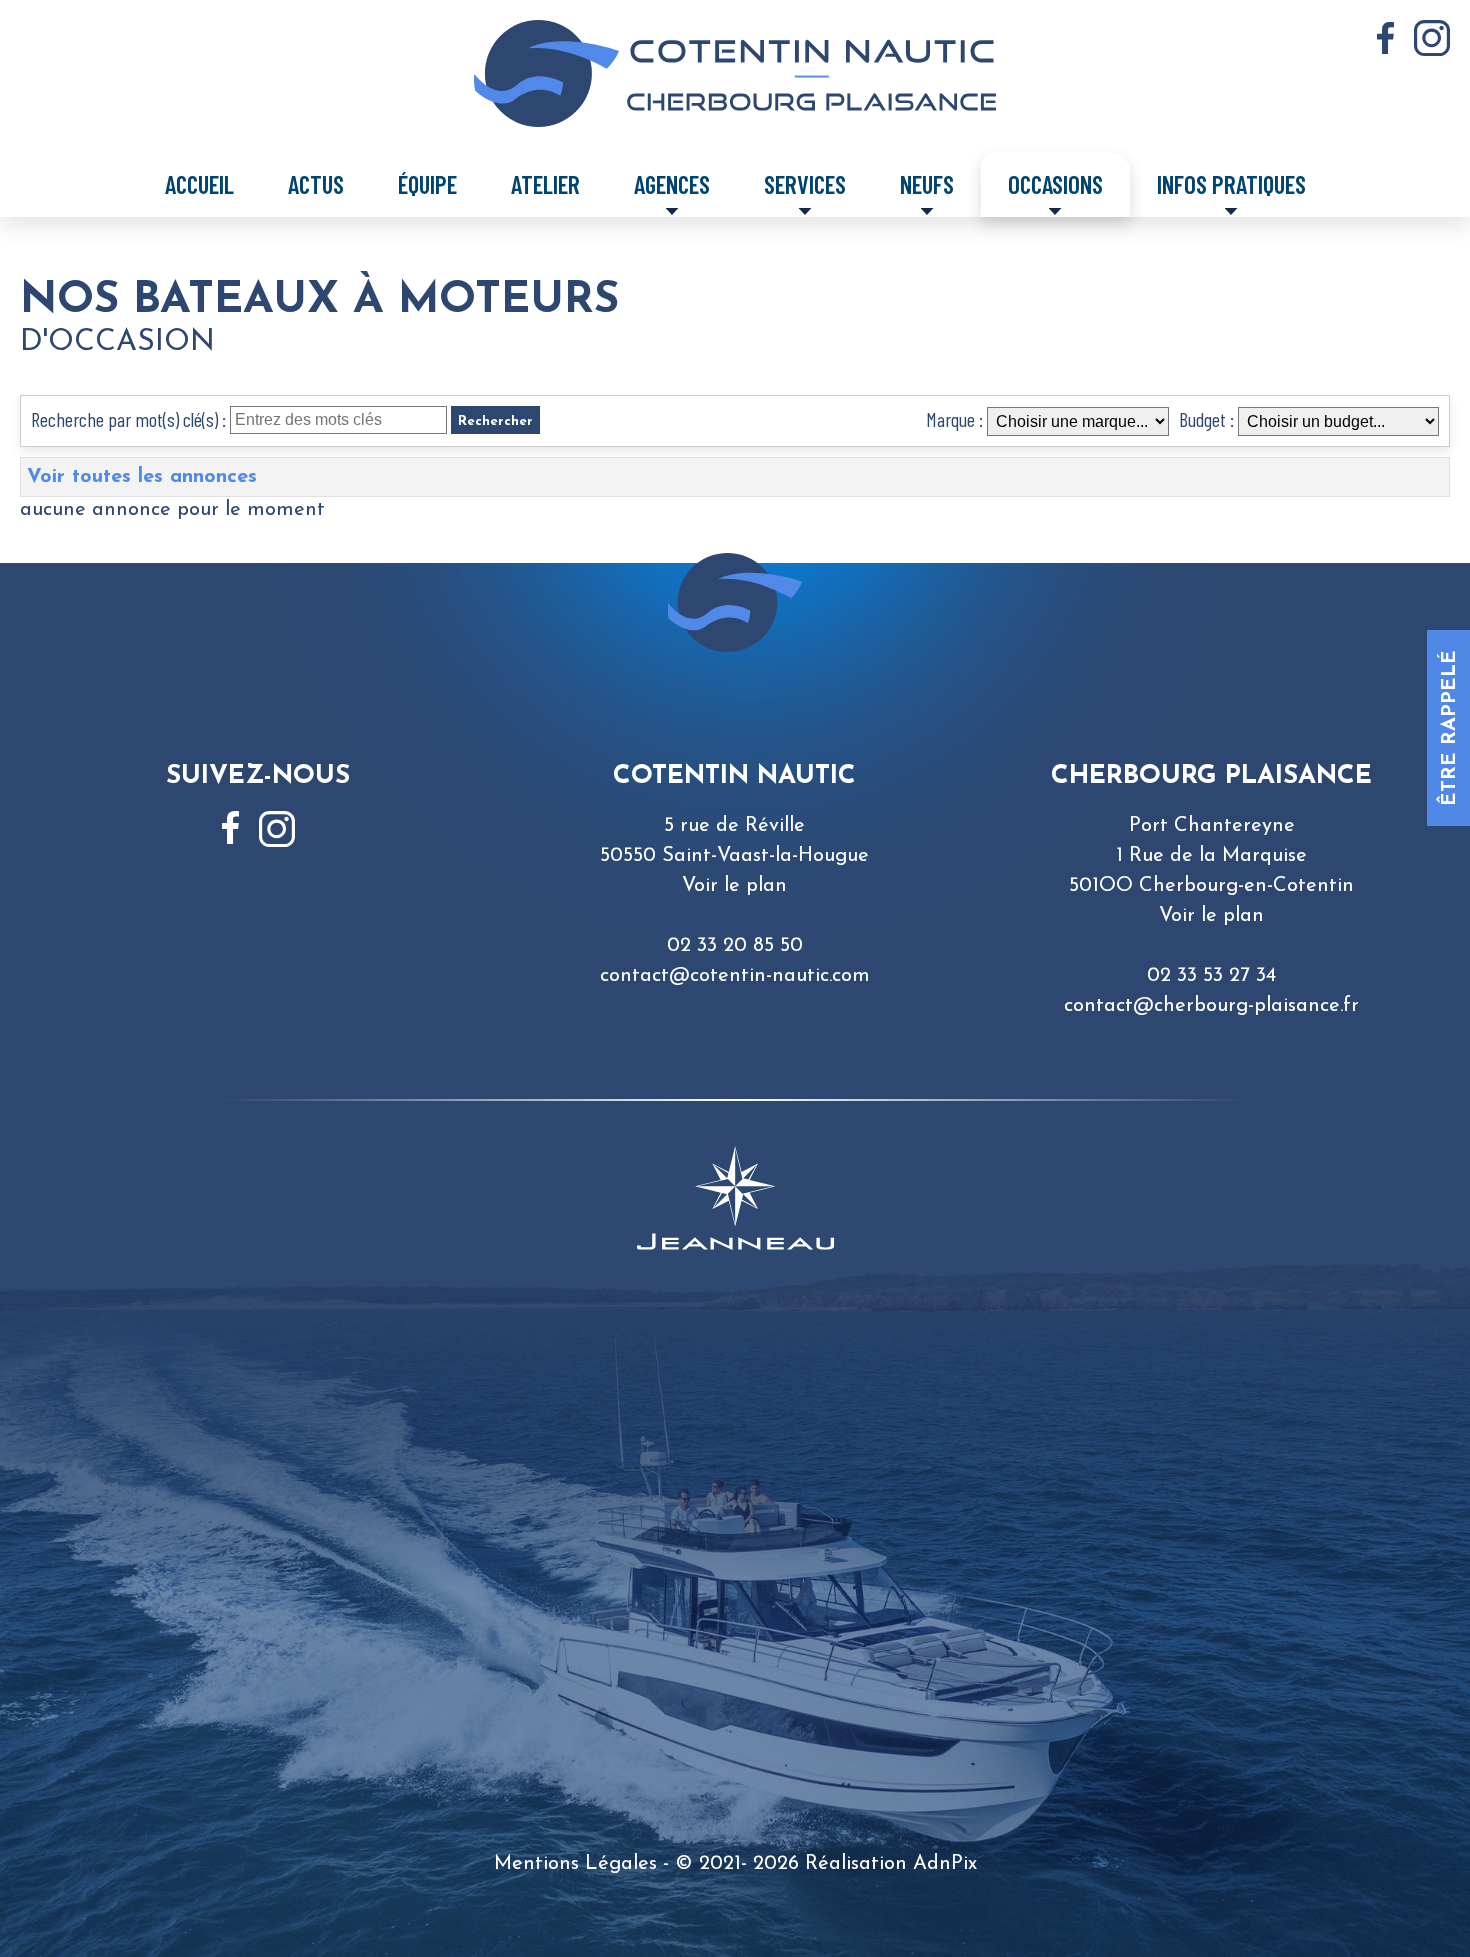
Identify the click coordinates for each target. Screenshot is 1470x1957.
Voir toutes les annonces (142, 477)
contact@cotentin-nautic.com (735, 976)
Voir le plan (734, 886)
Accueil (199, 184)
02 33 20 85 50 (735, 946)
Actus (316, 184)
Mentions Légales (575, 1864)
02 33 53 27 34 (1211, 976)
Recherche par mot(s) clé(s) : (128, 419)
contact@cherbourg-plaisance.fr (1211, 1006)
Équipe (427, 184)
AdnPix (945, 1864)
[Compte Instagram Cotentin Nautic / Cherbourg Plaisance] (1432, 38)
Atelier (545, 184)
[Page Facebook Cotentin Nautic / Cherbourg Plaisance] (1385, 38)
